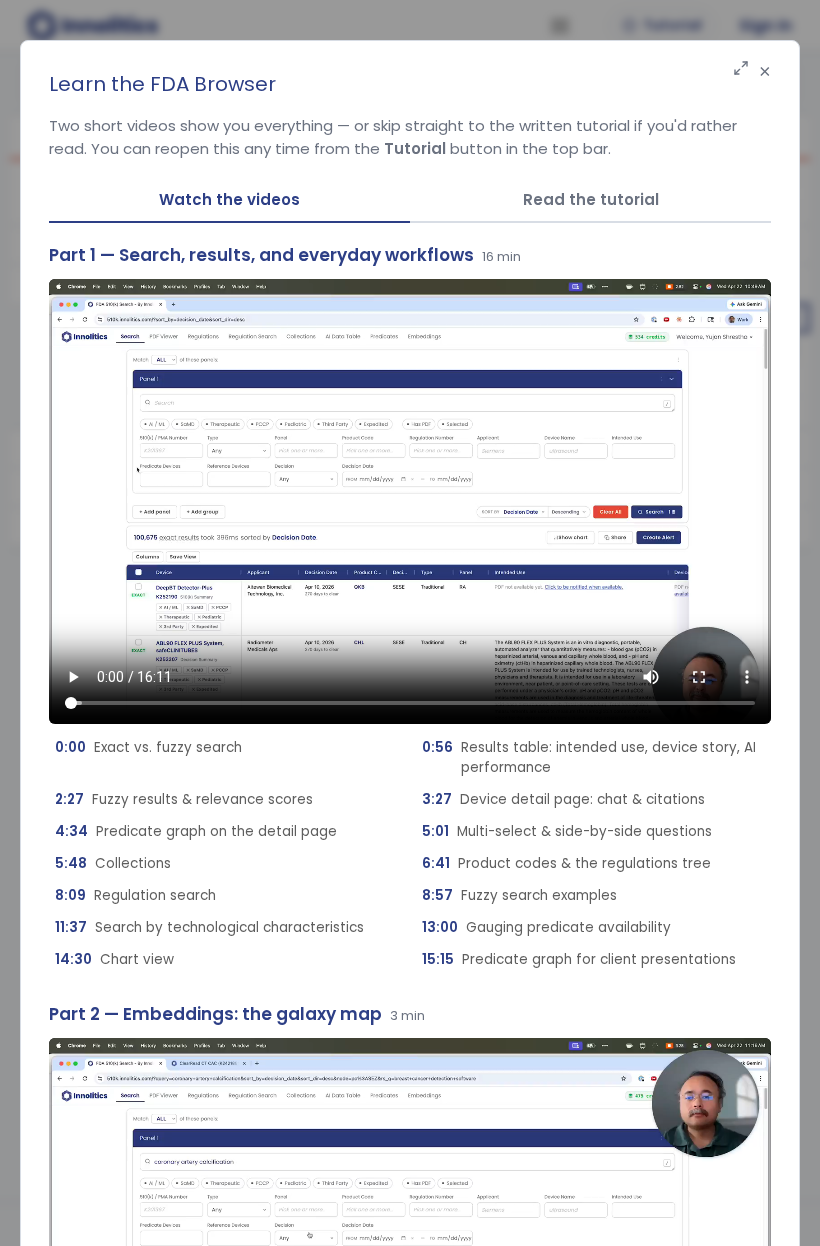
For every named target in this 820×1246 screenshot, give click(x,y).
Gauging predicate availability (546, 927)
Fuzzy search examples (519, 895)
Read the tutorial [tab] (591, 199)
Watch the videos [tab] (229, 199)
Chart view (114, 959)
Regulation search (135, 895)
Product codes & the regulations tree (566, 863)
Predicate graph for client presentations (579, 959)
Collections (113, 863)
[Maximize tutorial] (741, 69)
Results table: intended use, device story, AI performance (589, 757)
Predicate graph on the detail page (196, 831)
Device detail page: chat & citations (563, 799)
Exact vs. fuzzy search (148, 747)
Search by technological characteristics (209, 927)
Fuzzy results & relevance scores (184, 799)
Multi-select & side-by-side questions (567, 831)
